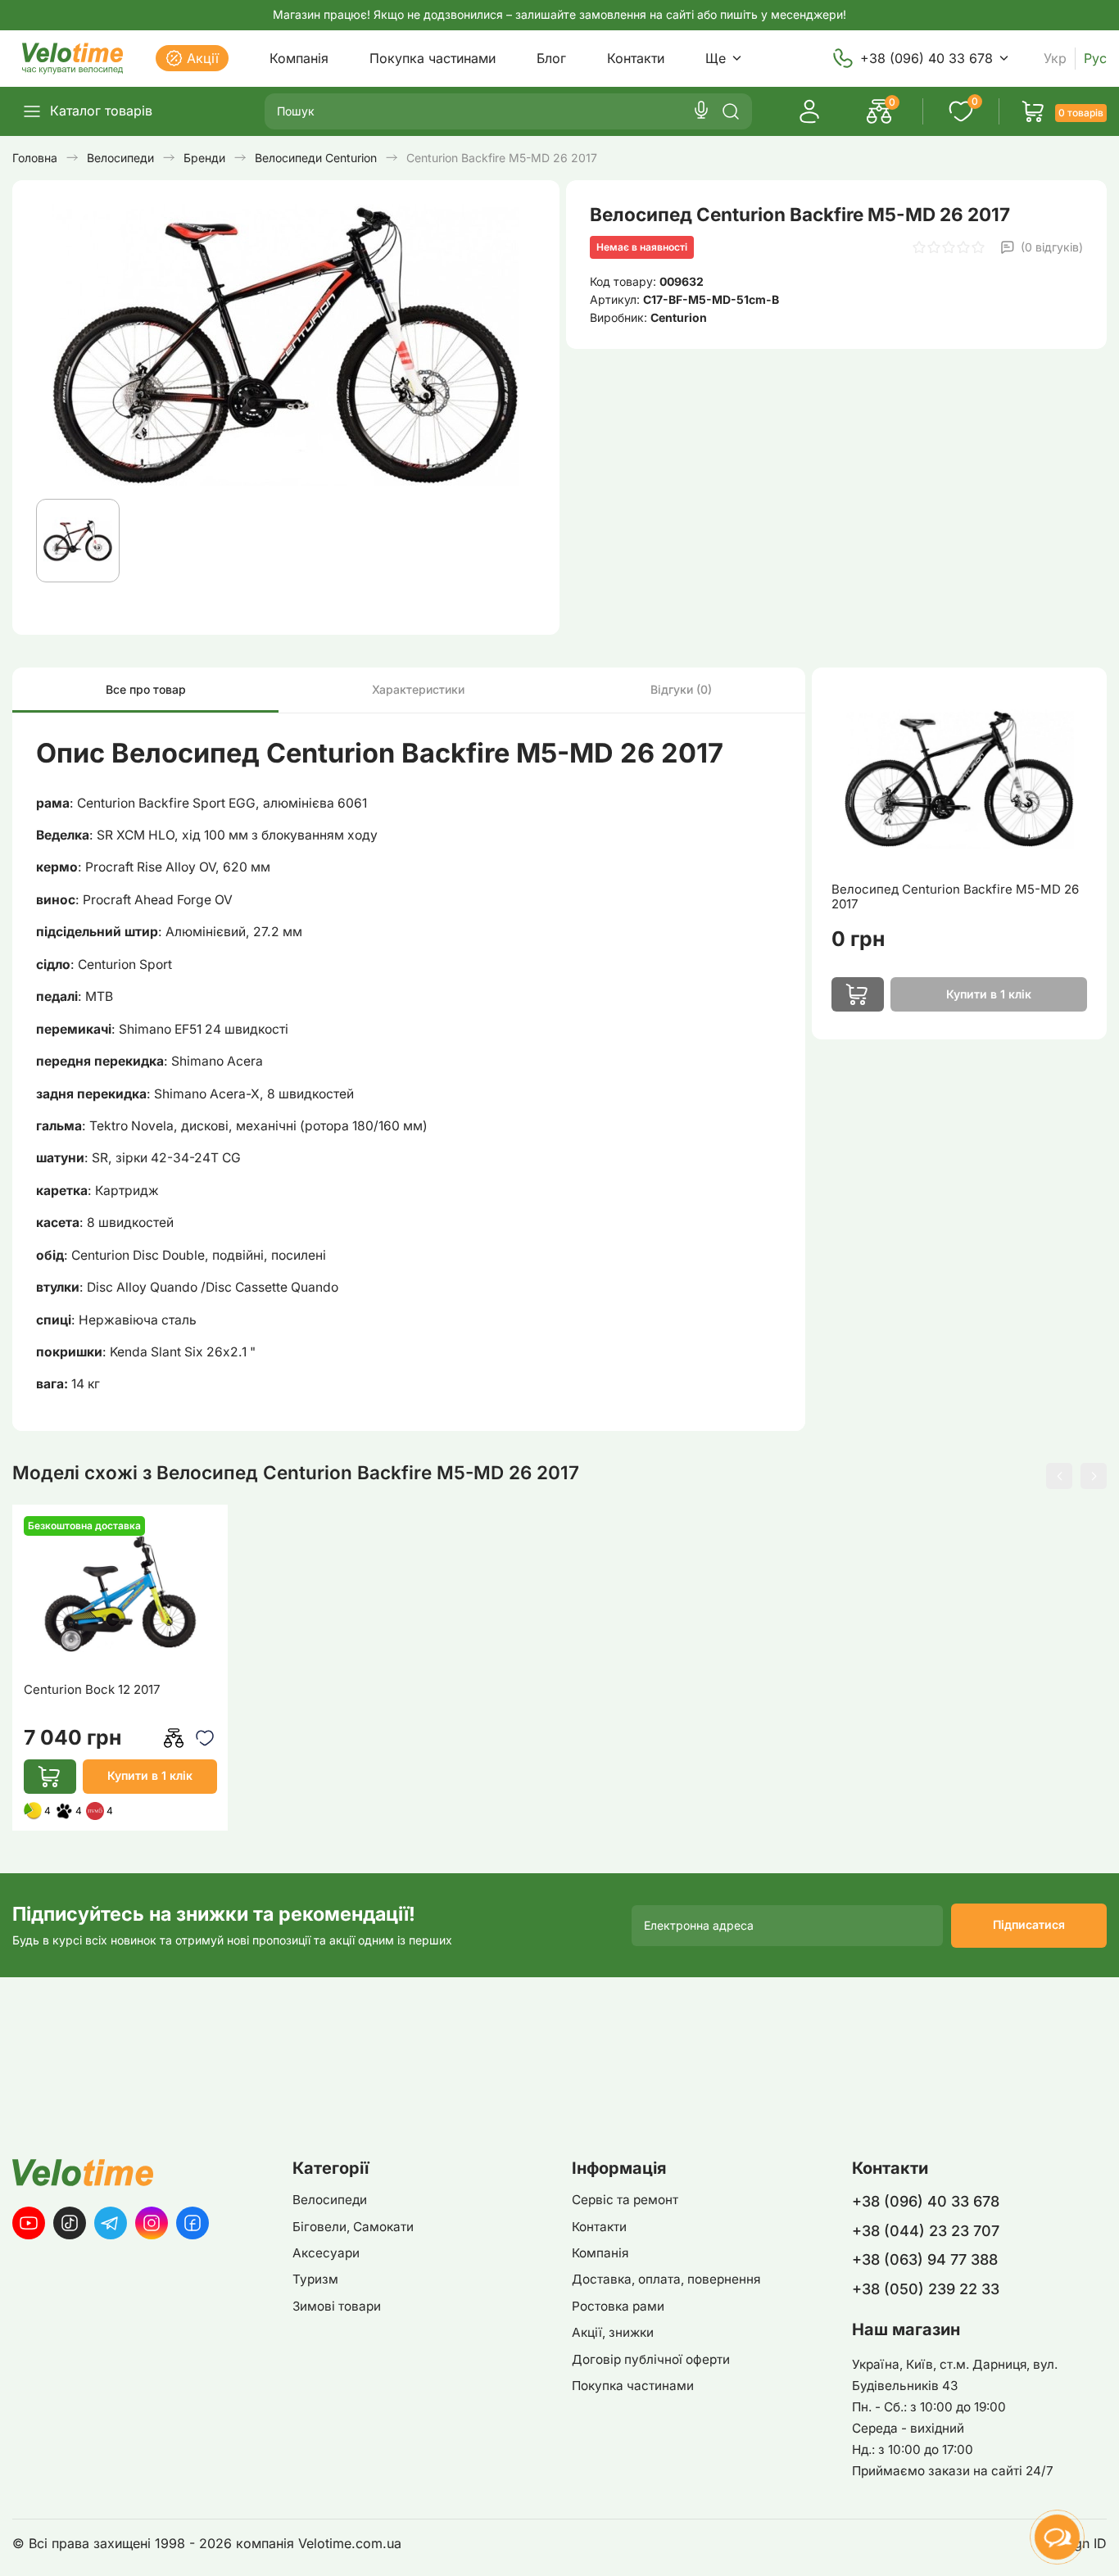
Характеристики (418, 689)
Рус (1095, 59)
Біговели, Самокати (353, 2227)
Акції (203, 58)
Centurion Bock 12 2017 (92, 1690)
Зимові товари (337, 2306)
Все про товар (146, 689)
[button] (1059, 1476)
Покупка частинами (433, 58)
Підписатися (1029, 1924)
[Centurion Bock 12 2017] (120, 1594)
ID (1100, 2544)
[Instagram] (152, 2223)
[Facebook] (193, 2223)
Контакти (636, 58)
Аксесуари (326, 2253)
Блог (551, 58)
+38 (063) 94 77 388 (925, 2259)
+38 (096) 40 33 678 (926, 58)
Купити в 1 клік (150, 1775)
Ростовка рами (618, 2306)
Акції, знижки (613, 2332)
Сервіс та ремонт (625, 2200)
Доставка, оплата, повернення (666, 2279)
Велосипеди (330, 2200)
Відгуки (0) (681, 689)
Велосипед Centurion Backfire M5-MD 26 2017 (955, 897)
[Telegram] (111, 2223)
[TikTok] (70, 2223)
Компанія (299, 58)
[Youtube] (29, 2223)
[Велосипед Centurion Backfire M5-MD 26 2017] (959, 779)
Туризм (315, 2279)
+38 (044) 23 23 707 (926, 2231)
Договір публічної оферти (651, 2359)
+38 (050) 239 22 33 (926, 2289)
